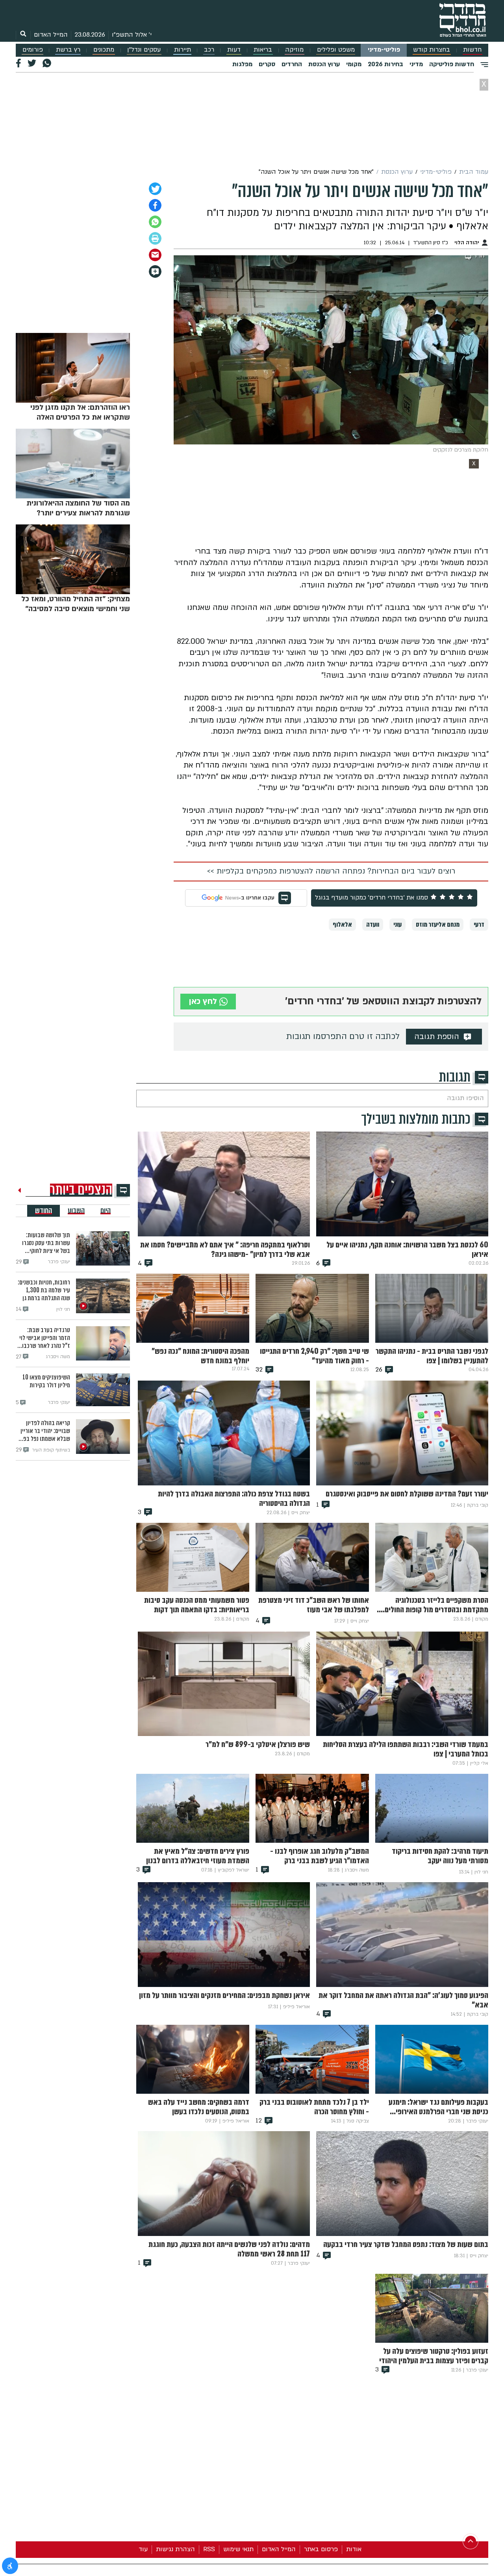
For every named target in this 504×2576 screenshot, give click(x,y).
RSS (209, 2549)
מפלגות (242, 64)
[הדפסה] (155, 238)
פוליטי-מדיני (384, 50)
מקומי (354, 64)
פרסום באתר (321, 2549)
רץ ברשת (68, 50)
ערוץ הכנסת (324, 64)
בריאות (263, 50)
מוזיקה (294, 50)
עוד (143, 2549)
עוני (397, 925)
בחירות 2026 (385, 64)
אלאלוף (342, 925)
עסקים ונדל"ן (144, 50)
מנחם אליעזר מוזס (438, 925)
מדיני (416, 64)
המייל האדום (51, 35)
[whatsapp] (155, 222)
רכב (209, 50)
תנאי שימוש (238, 2549)
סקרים (267, 64)
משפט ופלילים (336, 50)
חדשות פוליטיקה (452, 64)
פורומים (33, 50)
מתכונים (104, 50)
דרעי (479, 925)
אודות (354, 2549)
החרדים (292, 64)
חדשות (472, 50)
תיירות (183, 50)
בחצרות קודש (432, 50)
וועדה (373, 925)
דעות (234, 50)
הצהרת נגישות (175, 2549)
